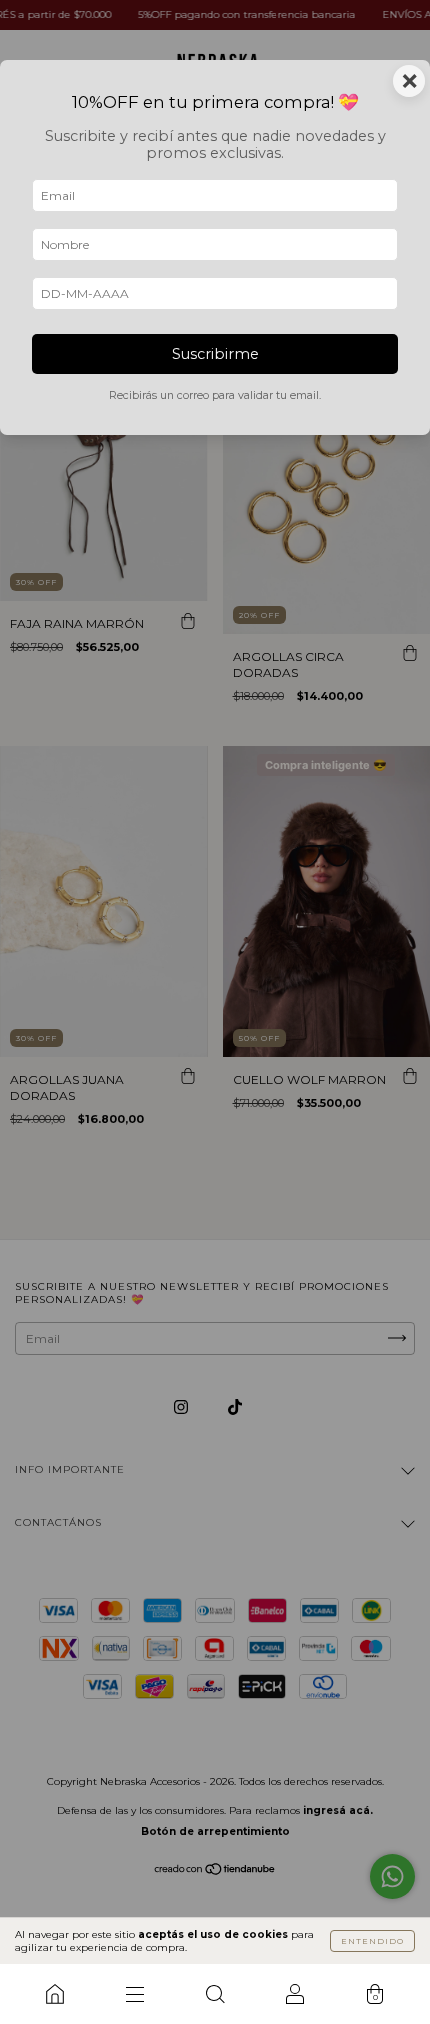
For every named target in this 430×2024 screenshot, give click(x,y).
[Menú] (135, 1994)
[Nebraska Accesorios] (55, 1994)
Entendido (372, 1941)
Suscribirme (215, 354)
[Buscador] (215, 1994)
